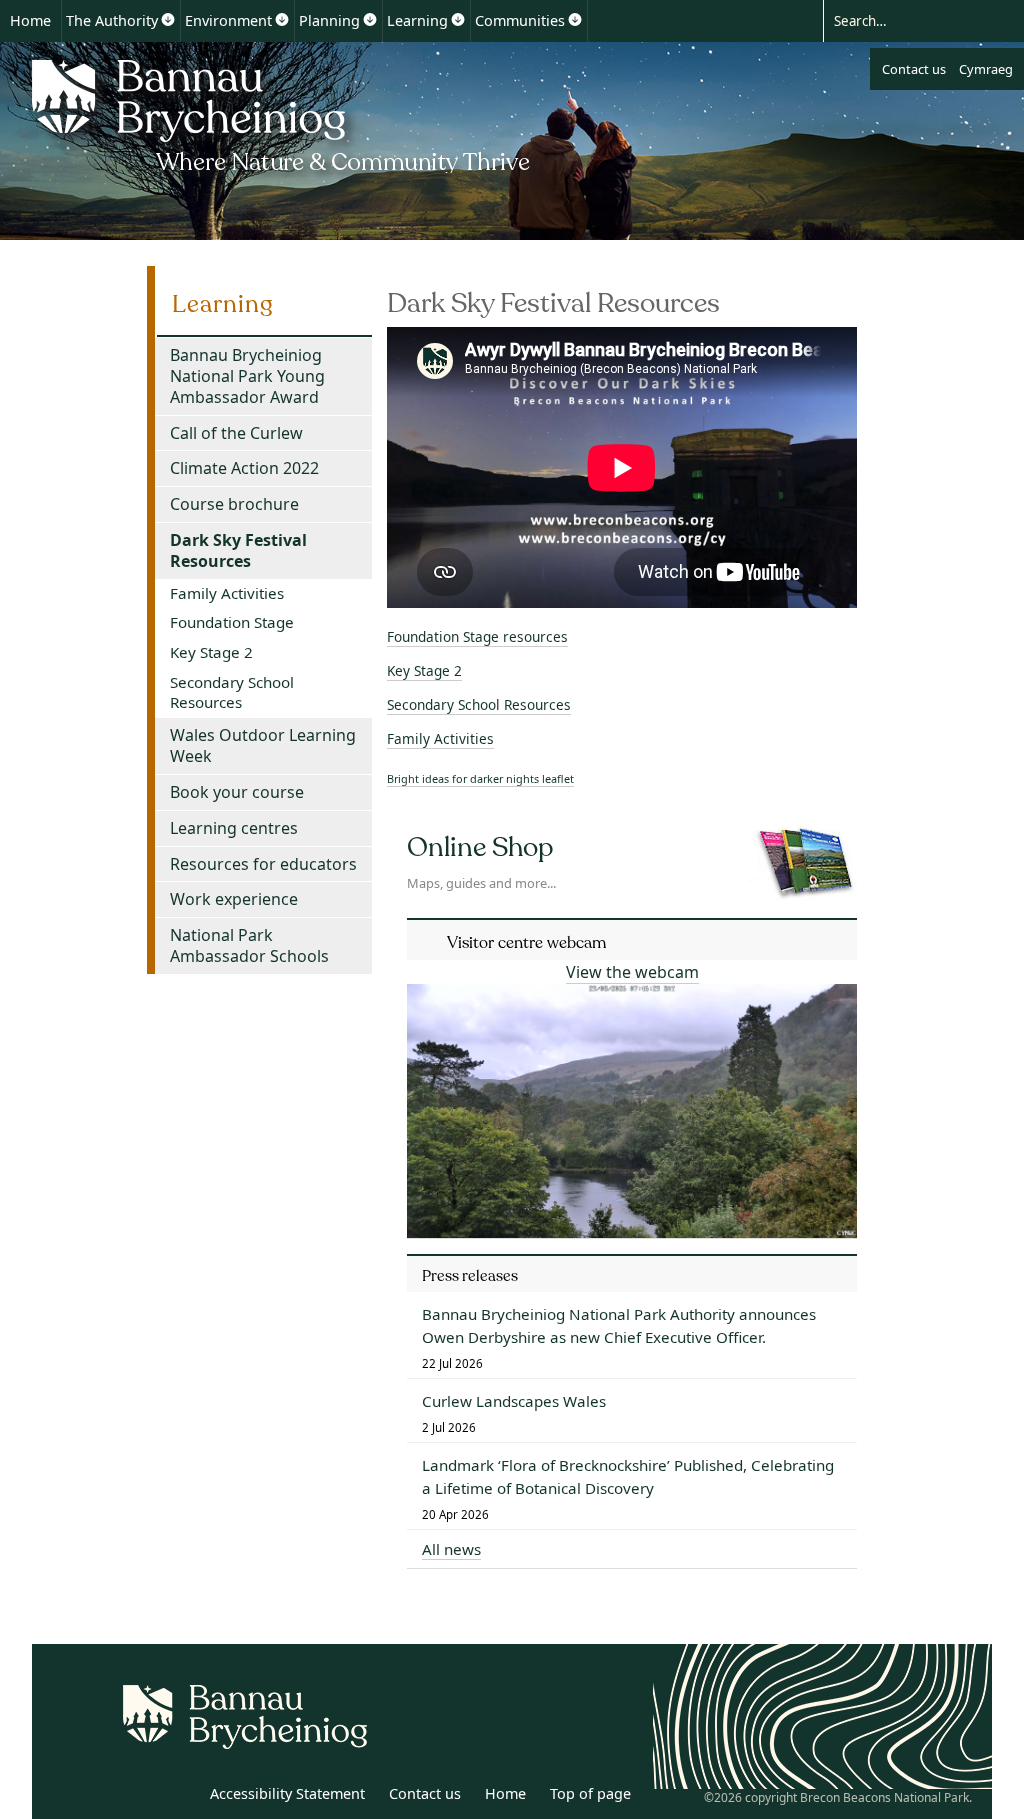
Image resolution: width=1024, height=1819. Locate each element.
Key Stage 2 (424, 670)
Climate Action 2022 (244, 468)
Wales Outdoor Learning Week (263, 745)
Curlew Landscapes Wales (514, 1401)
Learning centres (234, 828)
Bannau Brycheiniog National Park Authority (282, 113)
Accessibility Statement (287, 1793)
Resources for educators (263, 864)
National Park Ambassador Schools (249, 945)
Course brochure (234, 504)
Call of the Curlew (236, 433)
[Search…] (906, 20)
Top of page (590, 1793)
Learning (417, 20)
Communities (520, 20)
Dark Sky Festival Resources (238, 550)
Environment (228, 20)
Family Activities (440, 738)
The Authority (112, 20)
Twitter (135, 1797)
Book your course (237, 792)
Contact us (914, 69)
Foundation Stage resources (477, 636)
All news (451, 1549)
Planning (329, 20)
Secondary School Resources (479, 704)
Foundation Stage (232, 622)
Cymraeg (986, 69)
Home (30, 20)
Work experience (234, 899)
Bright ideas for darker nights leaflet (480, 778)
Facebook (179, 1797)
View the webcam (632, 972)
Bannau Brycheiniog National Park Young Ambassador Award (247, 376)
